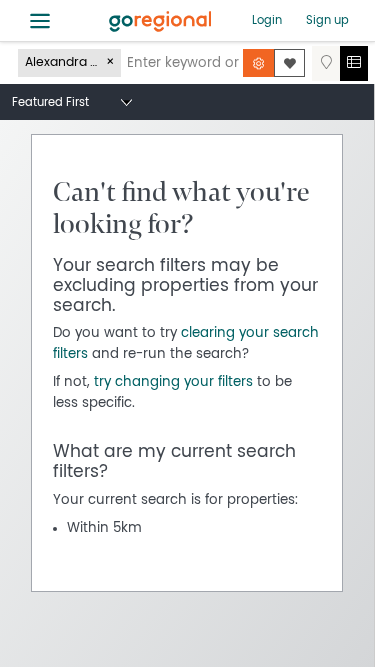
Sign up (327, 20)
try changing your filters (173, 382)
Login (267, 20)
